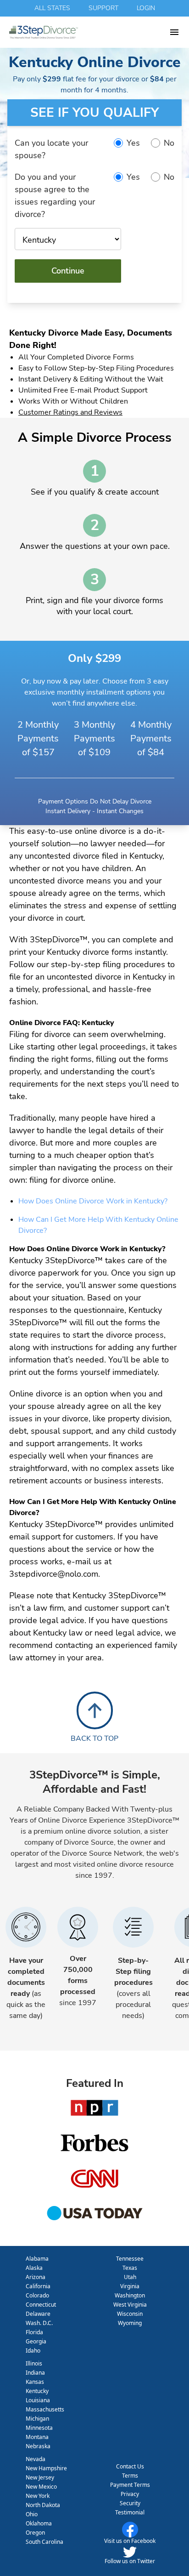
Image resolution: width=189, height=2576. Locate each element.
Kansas (35, 2382)
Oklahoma (39, 2523)
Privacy (130, 2494)
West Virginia (130, 2305)
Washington (130, 2295)
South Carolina (44, 2542)
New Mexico (41, 2487)
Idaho (33, 2351)
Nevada (36, 2459)
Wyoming (130, 2323)
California (38, 2286)
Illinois (34, 2363)
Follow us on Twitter (130, 2561)
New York (38, 2496)
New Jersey (40, 2477)
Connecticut (41, 2305)
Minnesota (39, 2428)
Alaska (34, 2268)
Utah (130, 2277)
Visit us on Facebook (130, 2541)
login (146, 8)
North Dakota (43, 2505)
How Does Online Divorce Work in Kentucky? (93, 1201)
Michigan (37, 2419)
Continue (68, 271)
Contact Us (130, 2466)
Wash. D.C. (39, 2323)
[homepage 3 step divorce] (89, 32)
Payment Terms (130, 2485)
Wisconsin (130, 2314)
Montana (37, 2437)
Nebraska (38, 2446)
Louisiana (38, 2400)
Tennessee (130, 2259)
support (103, 8)
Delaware (38, 2314)
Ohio (32, 2514)
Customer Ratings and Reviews (70, 412)
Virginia (130, 2286)
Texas (130, 2268)
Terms (130, 2476)
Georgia (36, 2341)
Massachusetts (45, 2409)
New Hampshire (46, 2468)
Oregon (35, 2533)
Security (130, 2503)
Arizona (36, 2277)
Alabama (37, 2259)
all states (52, 8)
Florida (34, 2332)
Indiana (35, 2373)
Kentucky (37, 2391)
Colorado (37, 2295)
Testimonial (130, 2512)
